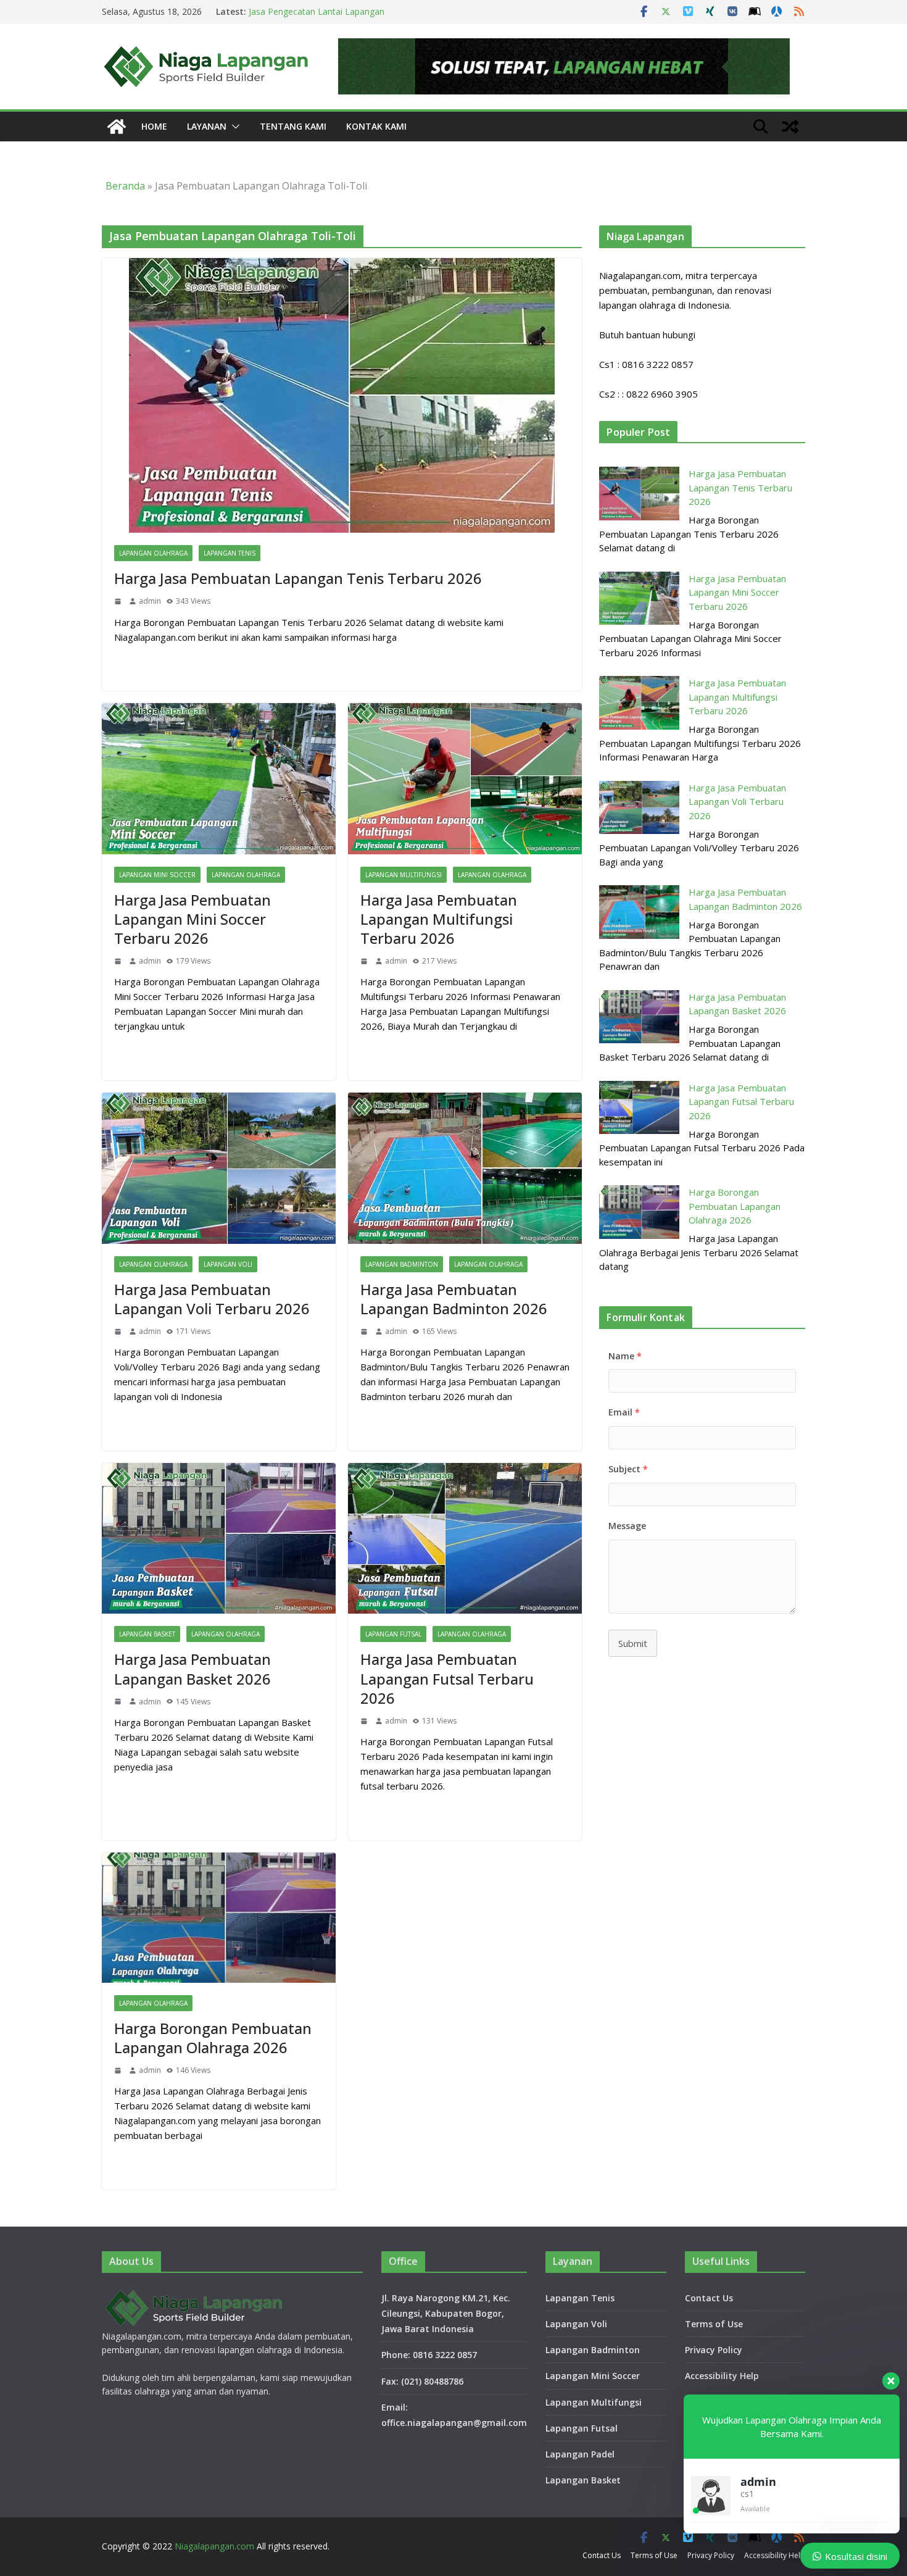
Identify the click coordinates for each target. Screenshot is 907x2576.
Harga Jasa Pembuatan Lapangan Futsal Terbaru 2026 (447, 1678)
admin (150, 601)
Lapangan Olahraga (153, 553)
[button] (233, 127)
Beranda (125, 186)
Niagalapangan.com (214, 2546)
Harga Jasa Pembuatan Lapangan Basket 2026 (193, 1669)
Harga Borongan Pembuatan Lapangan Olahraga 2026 (213, 2038)
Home (154, 126)
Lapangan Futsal (393, 1634)
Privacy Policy (714, 2350)
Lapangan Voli (228, 1264)
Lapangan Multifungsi (404, 875)
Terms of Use (714, 2324)
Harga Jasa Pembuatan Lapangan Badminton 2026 (454, 1299)
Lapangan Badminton (402, 1264)
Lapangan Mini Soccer (157, 875)
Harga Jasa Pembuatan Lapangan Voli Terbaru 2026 (212, 1299)
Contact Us (709, 2298)
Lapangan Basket (147, 1634)
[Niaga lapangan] (117, 127)
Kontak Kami (376, 126)
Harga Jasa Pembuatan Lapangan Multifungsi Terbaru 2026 (439, 919)
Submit (633, 1643)
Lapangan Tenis (230, 553)
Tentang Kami (293, 126)
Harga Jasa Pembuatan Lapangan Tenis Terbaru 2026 (298, 578)
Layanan (207, 126)
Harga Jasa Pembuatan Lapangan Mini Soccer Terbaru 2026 (193, 919)
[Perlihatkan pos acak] (790, 127)
